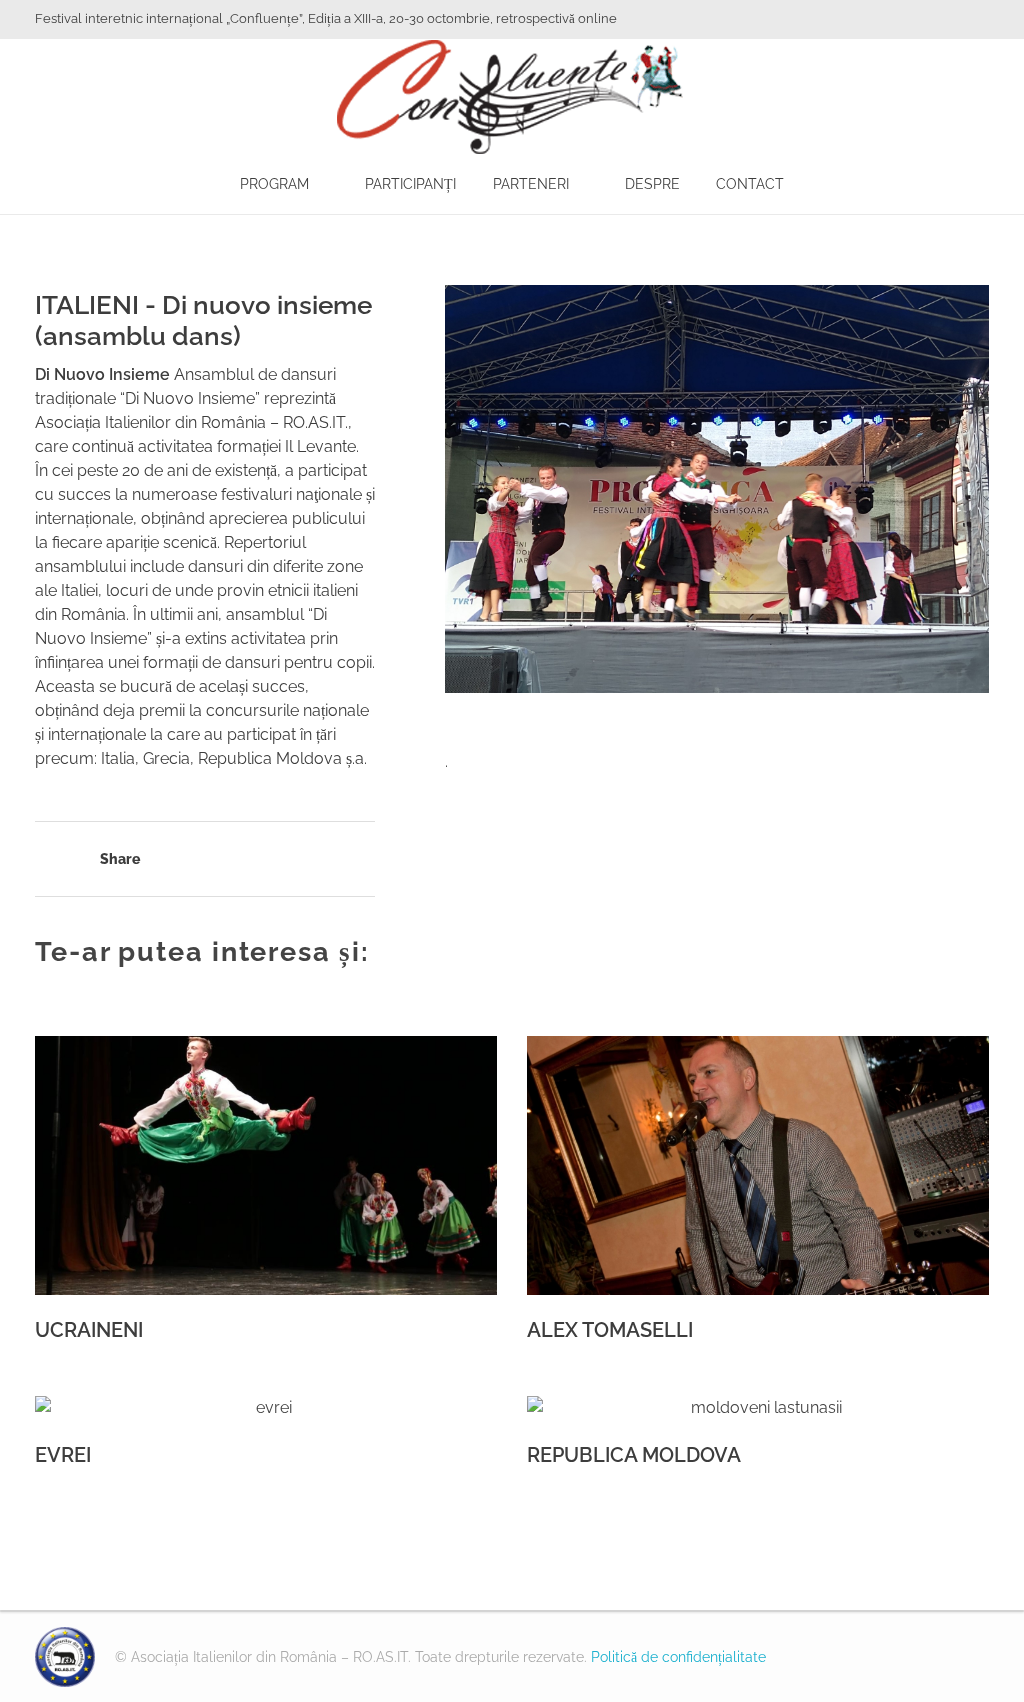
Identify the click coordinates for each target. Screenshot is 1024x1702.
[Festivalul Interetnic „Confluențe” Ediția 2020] (65, 1657)
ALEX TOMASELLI (610, 1330)
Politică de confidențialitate (678, 1657)
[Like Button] (45, 861)
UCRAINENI (89, 1330)
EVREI (63, 1455)
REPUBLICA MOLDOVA (634, 1455)
